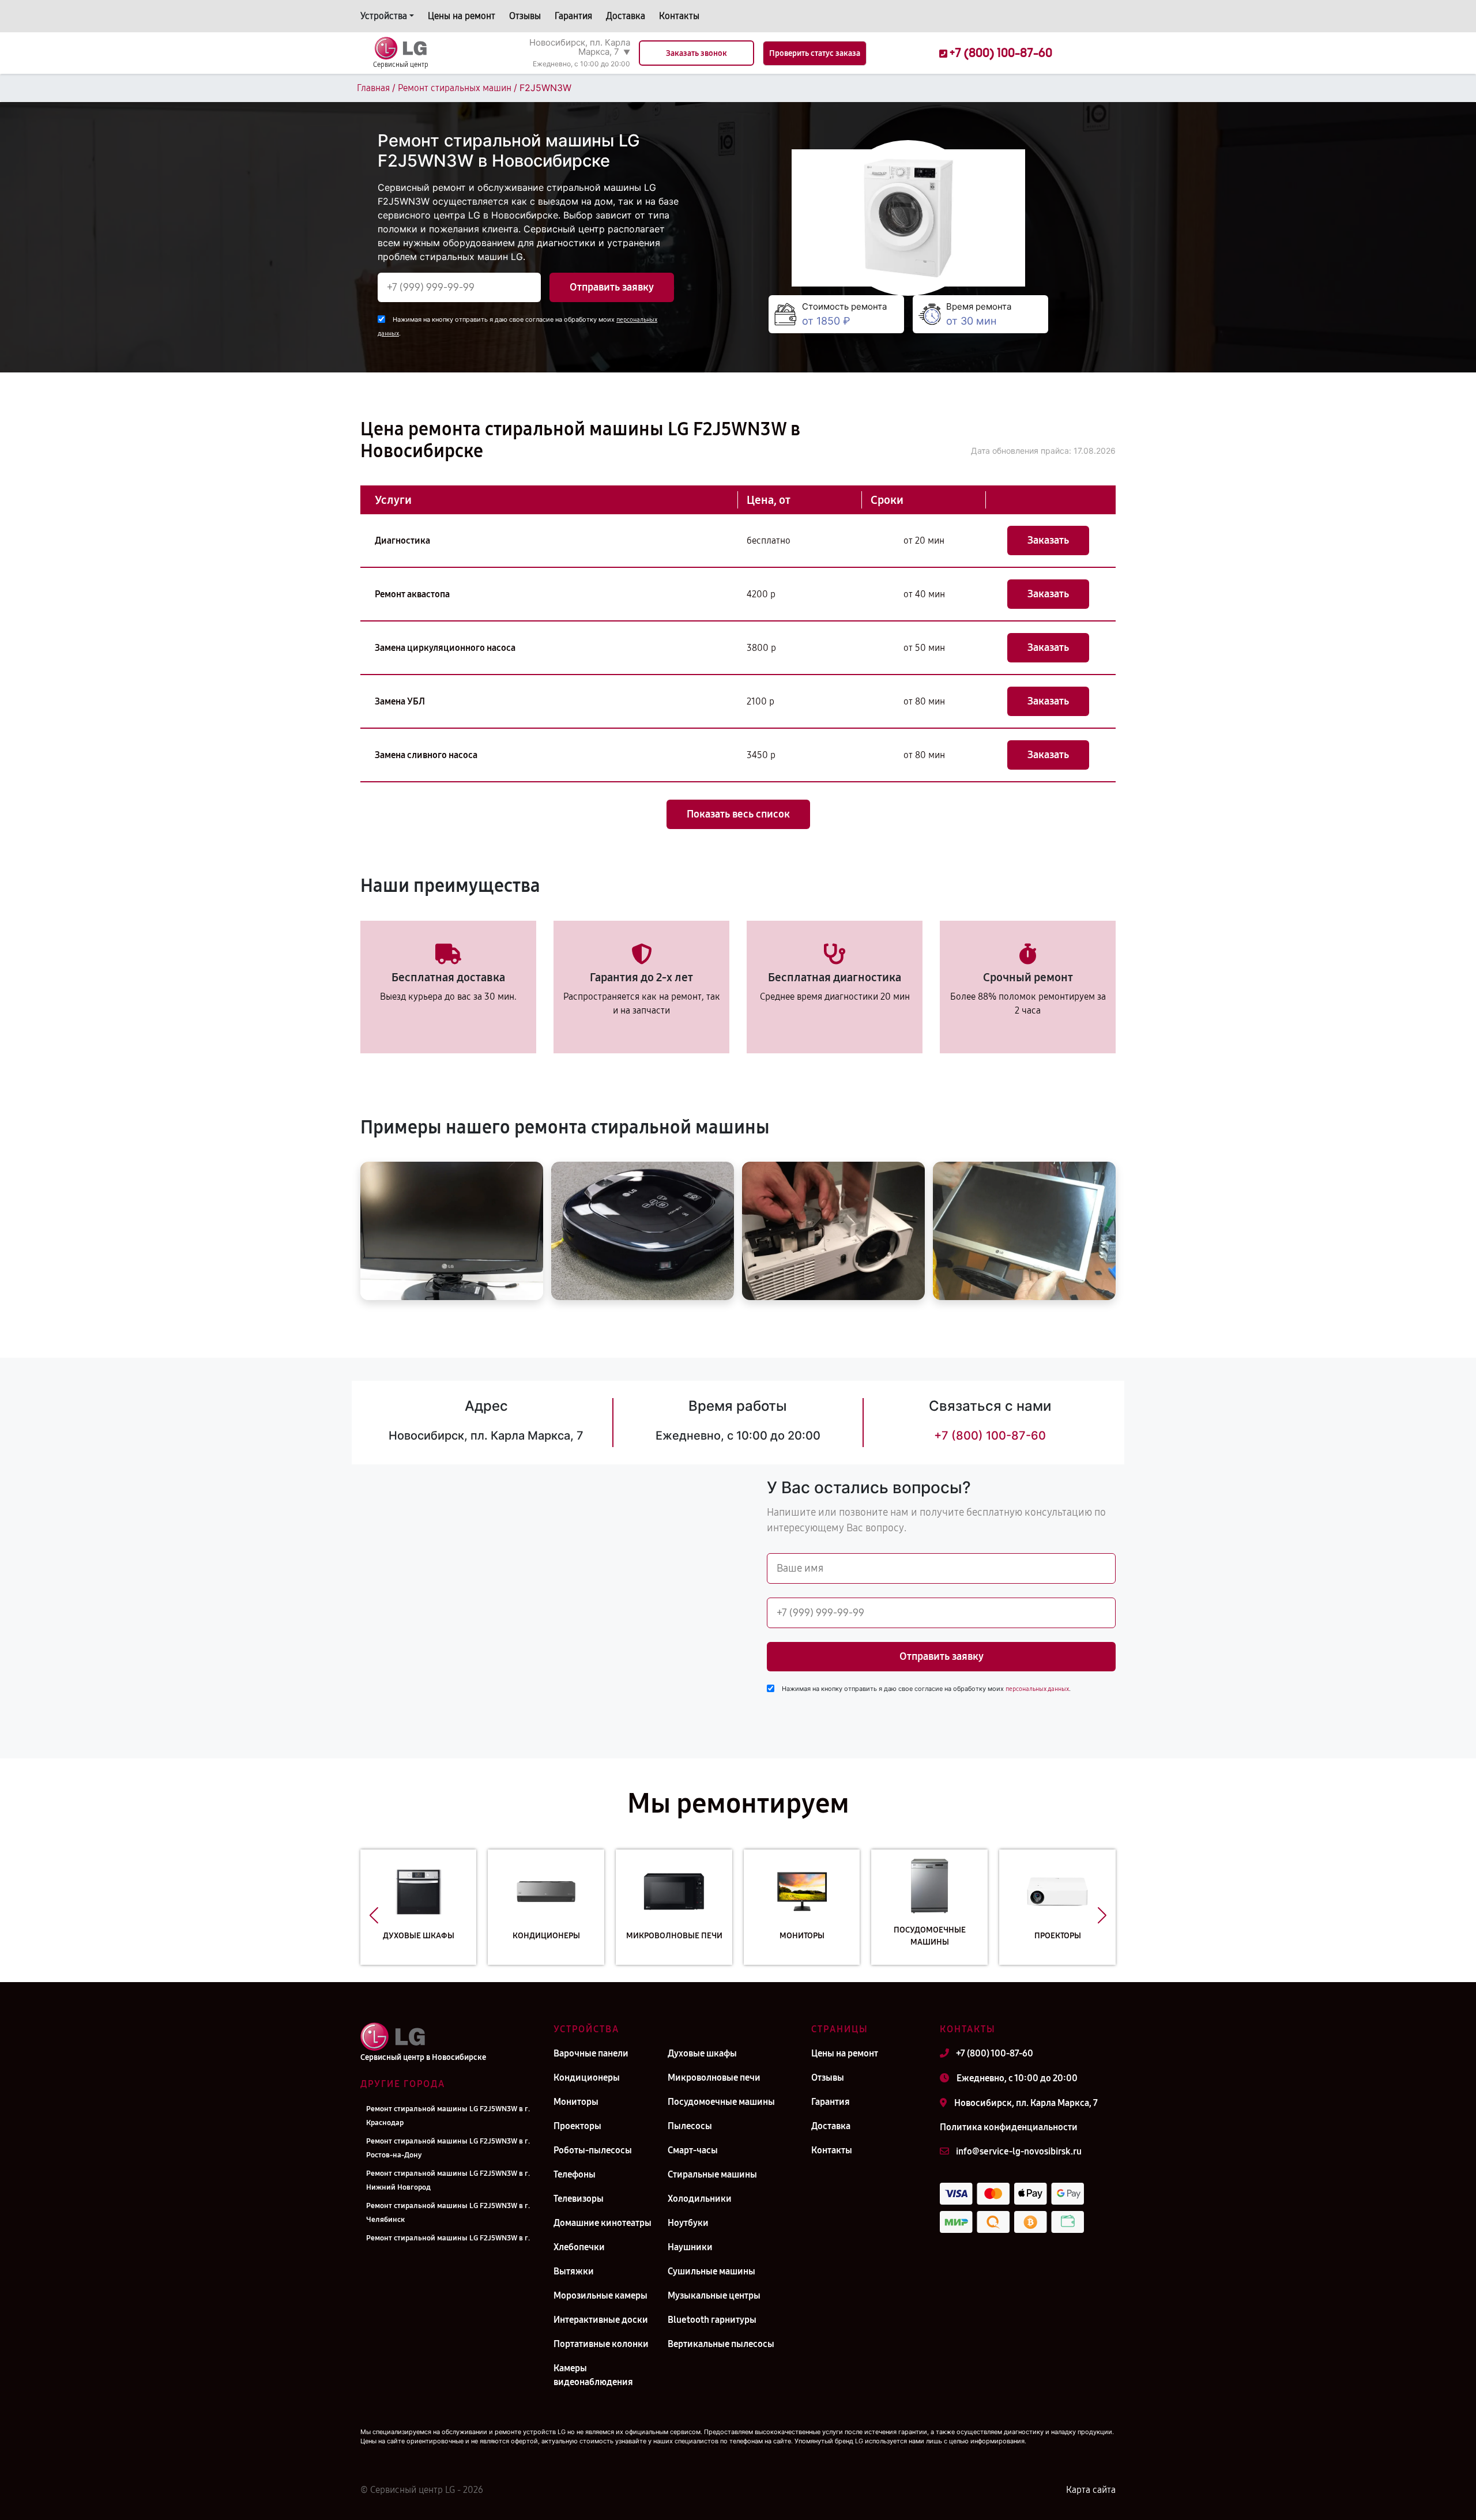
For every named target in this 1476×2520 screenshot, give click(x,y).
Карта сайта (1091, 2490)
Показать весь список (738, 814)
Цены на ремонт (462, 16)
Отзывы (525, 16)
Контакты (679, 16)
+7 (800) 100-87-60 (990, 1436)
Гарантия (573, 16)
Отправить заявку (612, 287)
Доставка (626, 16)
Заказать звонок (696, 53)
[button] (374, 1916)
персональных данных (1037, 1689)
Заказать (1048, 540)
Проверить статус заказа (815, 53)
